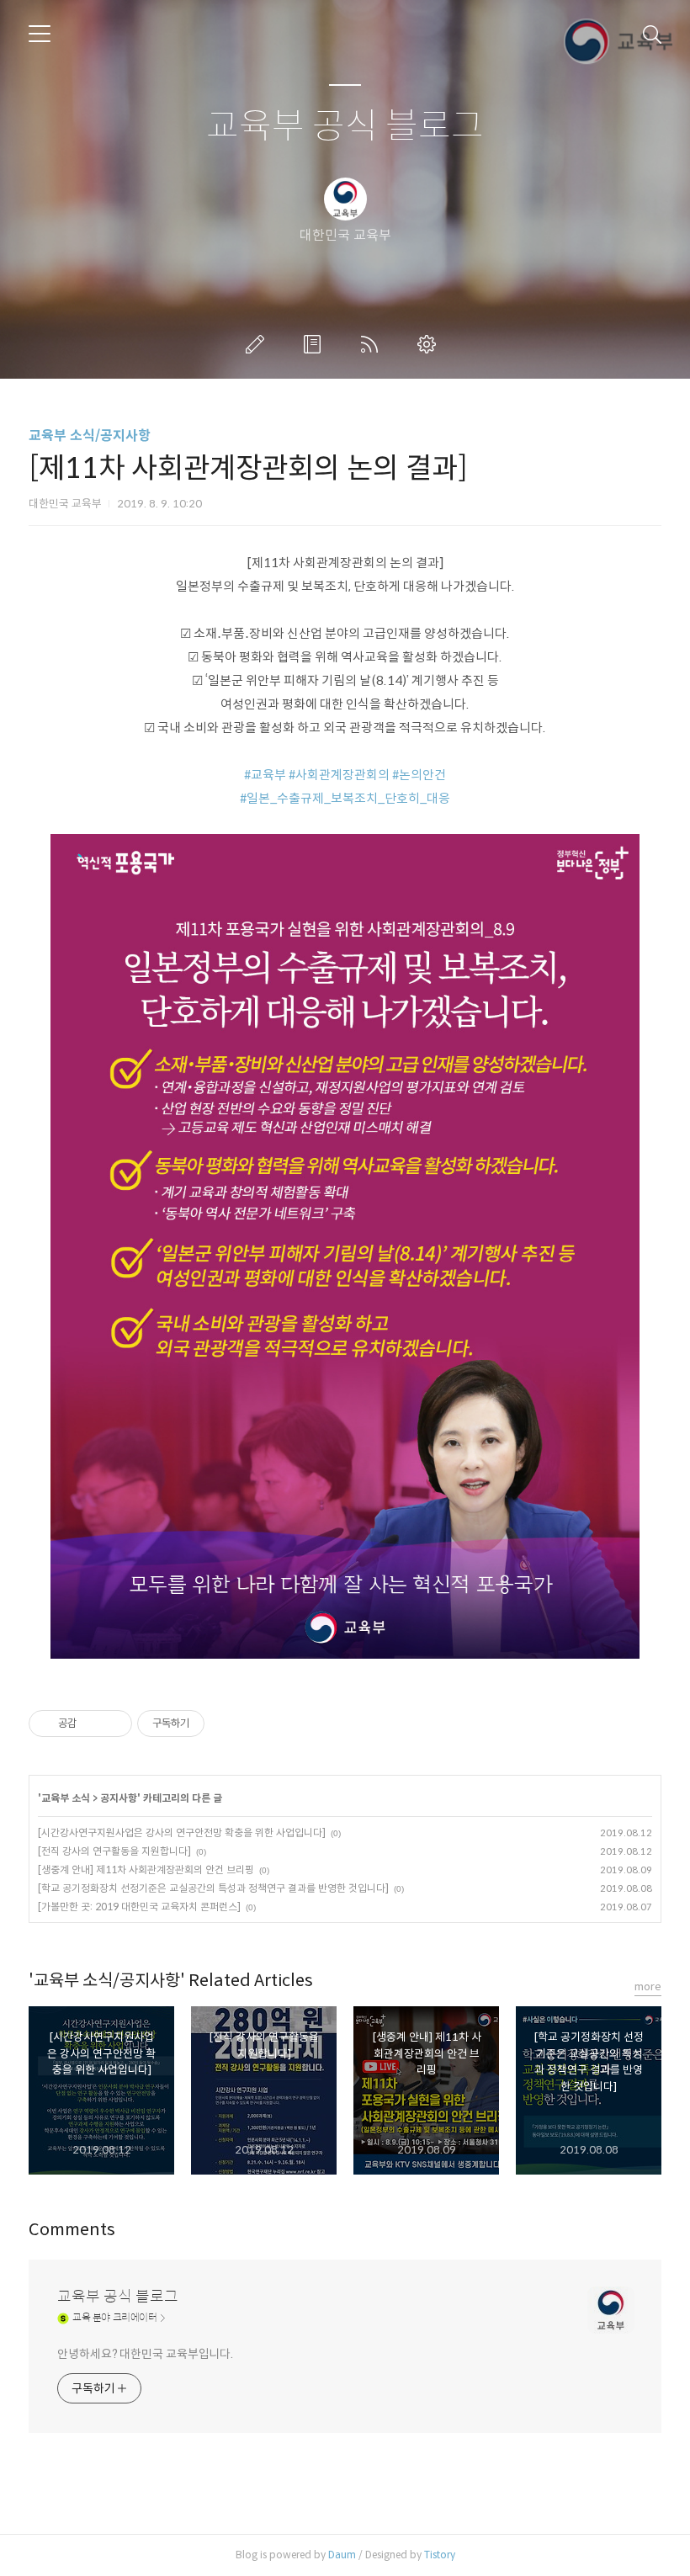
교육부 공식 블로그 (345, 127)
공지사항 (119, 1798)
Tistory (440, 2555)
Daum (342, 2555)
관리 (430, 344)
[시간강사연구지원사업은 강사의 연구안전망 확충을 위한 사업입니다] (182, 1832)
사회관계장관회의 (342, 775)
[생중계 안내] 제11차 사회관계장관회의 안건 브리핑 (146, 1870)
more (648, 1986)
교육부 (268, 775)
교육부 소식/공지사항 (90, 436)
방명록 (316, 344)
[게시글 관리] (113, 1724)
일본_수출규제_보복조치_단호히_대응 (348, 798)
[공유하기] (92, 1724)
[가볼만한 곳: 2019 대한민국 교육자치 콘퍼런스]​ (139, 1907)
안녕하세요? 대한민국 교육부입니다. (145, 2354)
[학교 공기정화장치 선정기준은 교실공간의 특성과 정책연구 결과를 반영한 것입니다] (213, 1888)
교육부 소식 (66, 1798)
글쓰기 (258, 344)
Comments (72, 2230)
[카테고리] (40, 34)
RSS (373, 344)
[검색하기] (652, 34)
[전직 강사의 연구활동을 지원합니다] (114, 1851)
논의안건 (422, 775)
